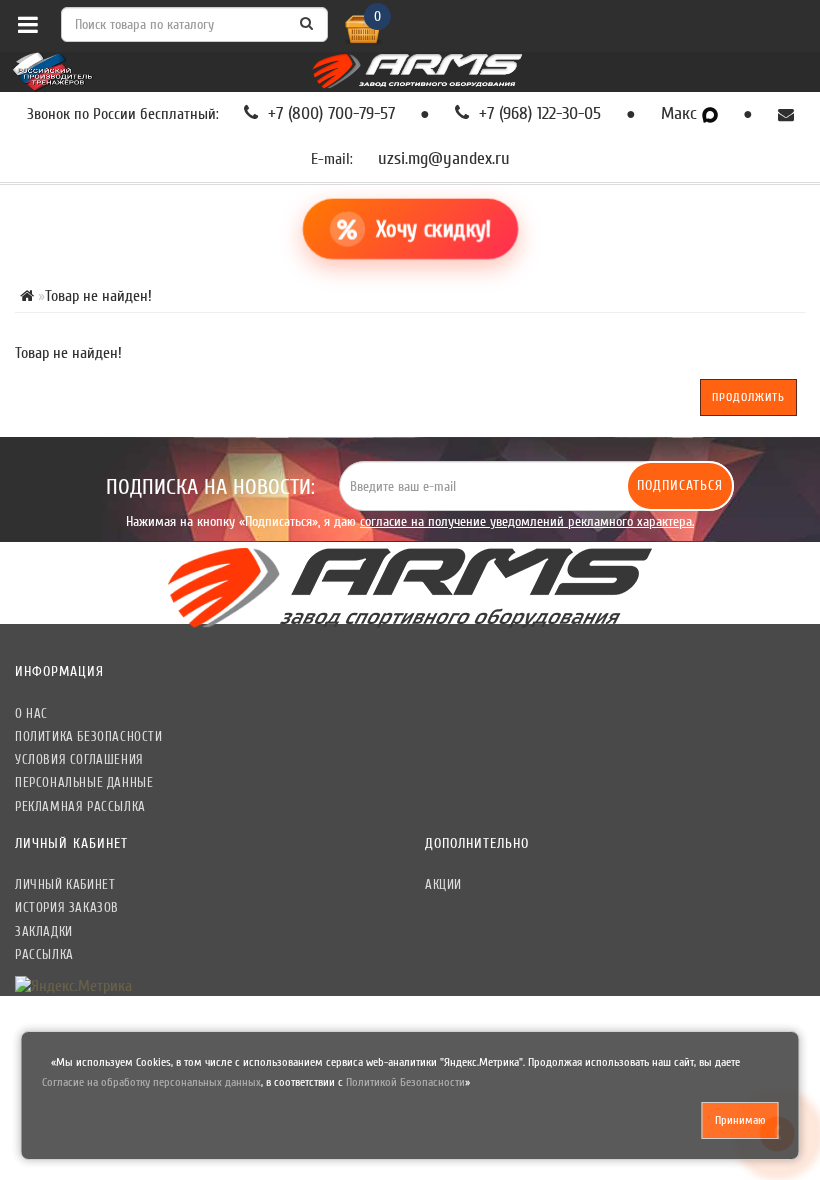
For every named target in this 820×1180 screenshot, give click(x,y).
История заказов (67, 907)
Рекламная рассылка (80, 806)
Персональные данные (84, 782)
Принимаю (740, 1120)
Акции (443, 884)
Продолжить (748, 397)
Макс (681, 114)
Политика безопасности (89, 736)
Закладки (44, 931)
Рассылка (44, 954)
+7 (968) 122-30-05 (537, 114)
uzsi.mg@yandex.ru (444, 159)
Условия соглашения (79, 759)
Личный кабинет (65, 884)
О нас (31, 713)
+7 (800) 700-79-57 (329, 114)
